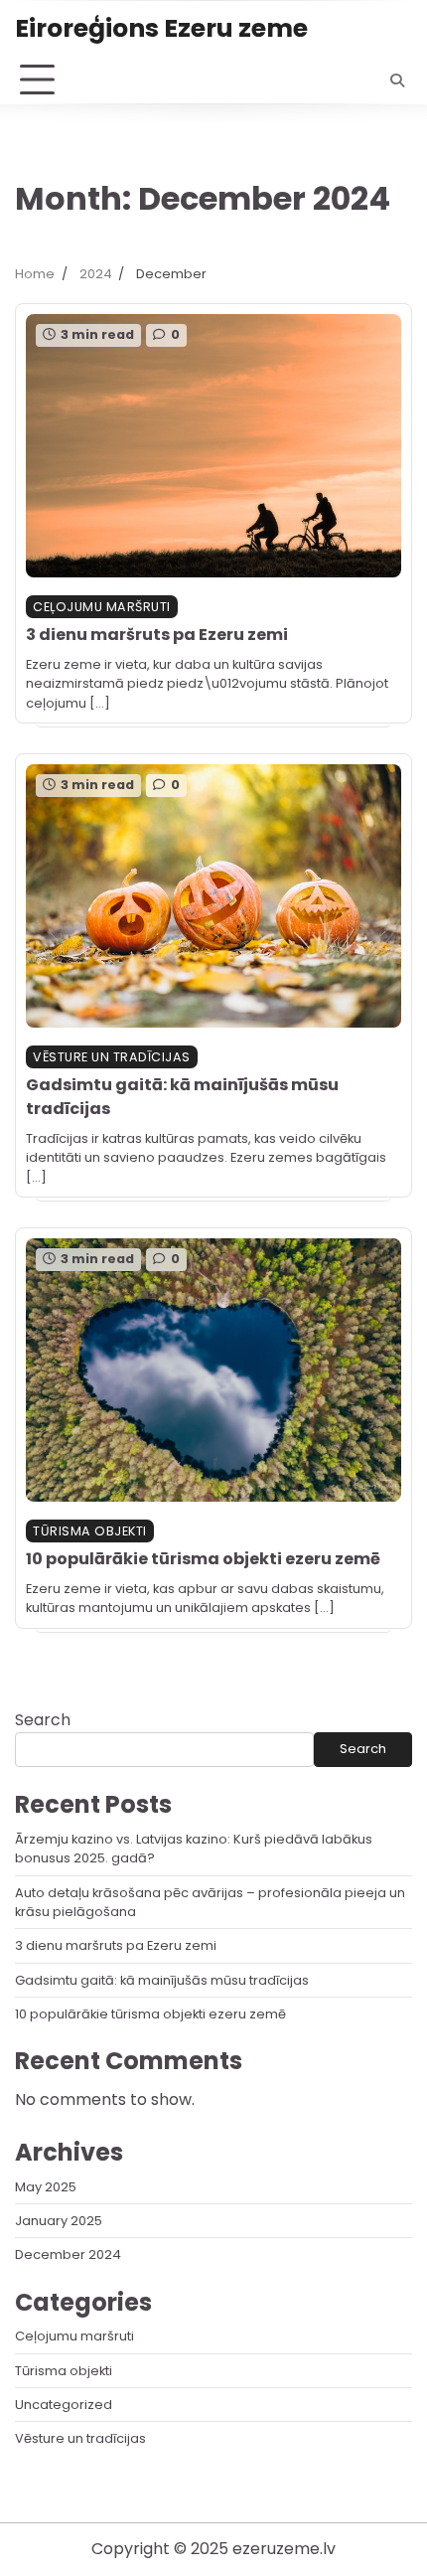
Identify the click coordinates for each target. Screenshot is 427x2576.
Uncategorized (64, 2405)
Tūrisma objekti (90, 1531)
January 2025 (59, 2221)
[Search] (397, 80)
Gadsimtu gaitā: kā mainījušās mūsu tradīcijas (162, 1980)
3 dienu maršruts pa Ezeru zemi (157, 635)
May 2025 (46, 2187)
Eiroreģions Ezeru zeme (161, 28)
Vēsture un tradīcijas (112, 1057)
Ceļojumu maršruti (102, 607)
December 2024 (68, 2254)
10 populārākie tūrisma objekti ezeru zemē (203, 1559)
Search (43, 1720)
